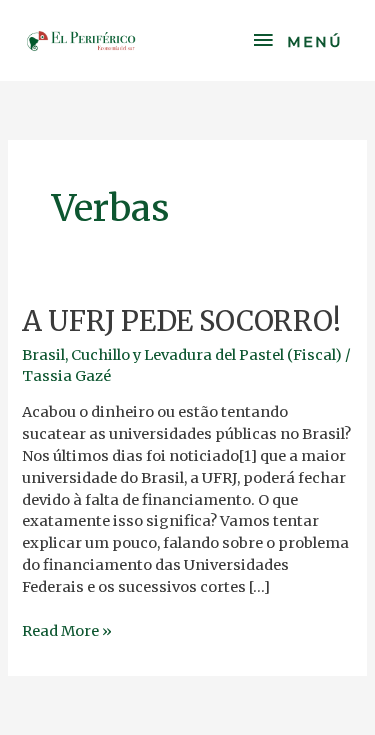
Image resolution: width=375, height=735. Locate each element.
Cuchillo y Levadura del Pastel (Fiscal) (206, 355)
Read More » (67, 630)
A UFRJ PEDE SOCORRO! (181, 321)
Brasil (43, 355)
